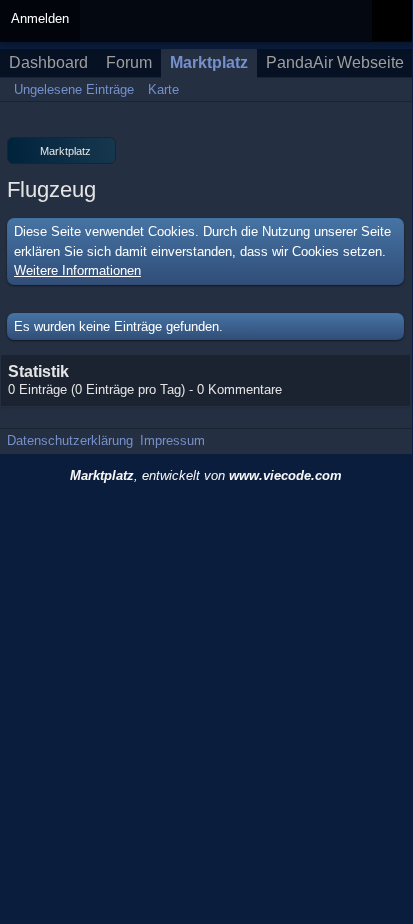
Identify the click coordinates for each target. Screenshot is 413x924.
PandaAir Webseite (335, 62)
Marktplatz (209, 62)
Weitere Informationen (77, 270)
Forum (129, 62)
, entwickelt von (206, 475)
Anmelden (40, 18)
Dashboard (48, 62)
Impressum (172, 440)
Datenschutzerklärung (70, 440)
